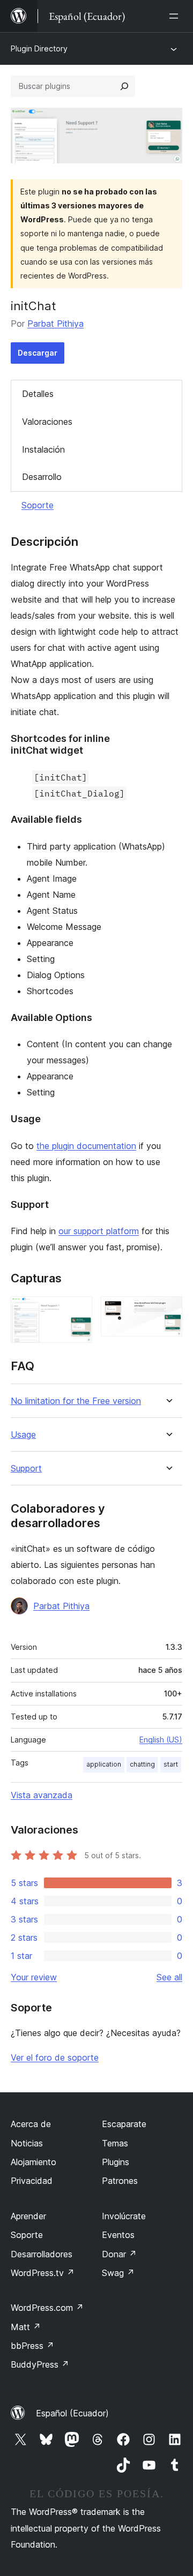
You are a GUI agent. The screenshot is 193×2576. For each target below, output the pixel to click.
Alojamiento (34, 2162)
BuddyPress (40, 2364)
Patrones (120, 2181)
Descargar (38, 353)
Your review (34, 1977)
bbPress (32, 2346)
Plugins (116, 2162)
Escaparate (124, 2124)
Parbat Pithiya (55, 324)
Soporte (38, 505)
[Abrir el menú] (176, 16)
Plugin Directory (39, 48)
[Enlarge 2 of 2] (168, 1311)
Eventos (118, 2235)
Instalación (43, 449)
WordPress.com (47, 2308)
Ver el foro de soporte (55, 2057)
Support (26, 1469)
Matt (26, 2327)
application (104, 1764)
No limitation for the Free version (76, 1401)
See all (169, 1977)
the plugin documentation (86, 1146)
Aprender (28, 2216)
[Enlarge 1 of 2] (78, 1311)
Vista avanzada (42, 1795)
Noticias (27, 2143)
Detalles (38, 394)
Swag (118, 2273)
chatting (142, 1764)
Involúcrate (124, 2216)
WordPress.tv (43, 2273)
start (171, 1764)
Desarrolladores (42, 2254)
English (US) (161, 1740)
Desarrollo (42, 477)
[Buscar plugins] (124, 86)
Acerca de (31, 2124)
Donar (119, 2254)
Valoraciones (47, 422)
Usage (23, 1435)
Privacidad (32, 2181)
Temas (115, 2143)
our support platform (99, 1231)
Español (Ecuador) (72, 2413)
